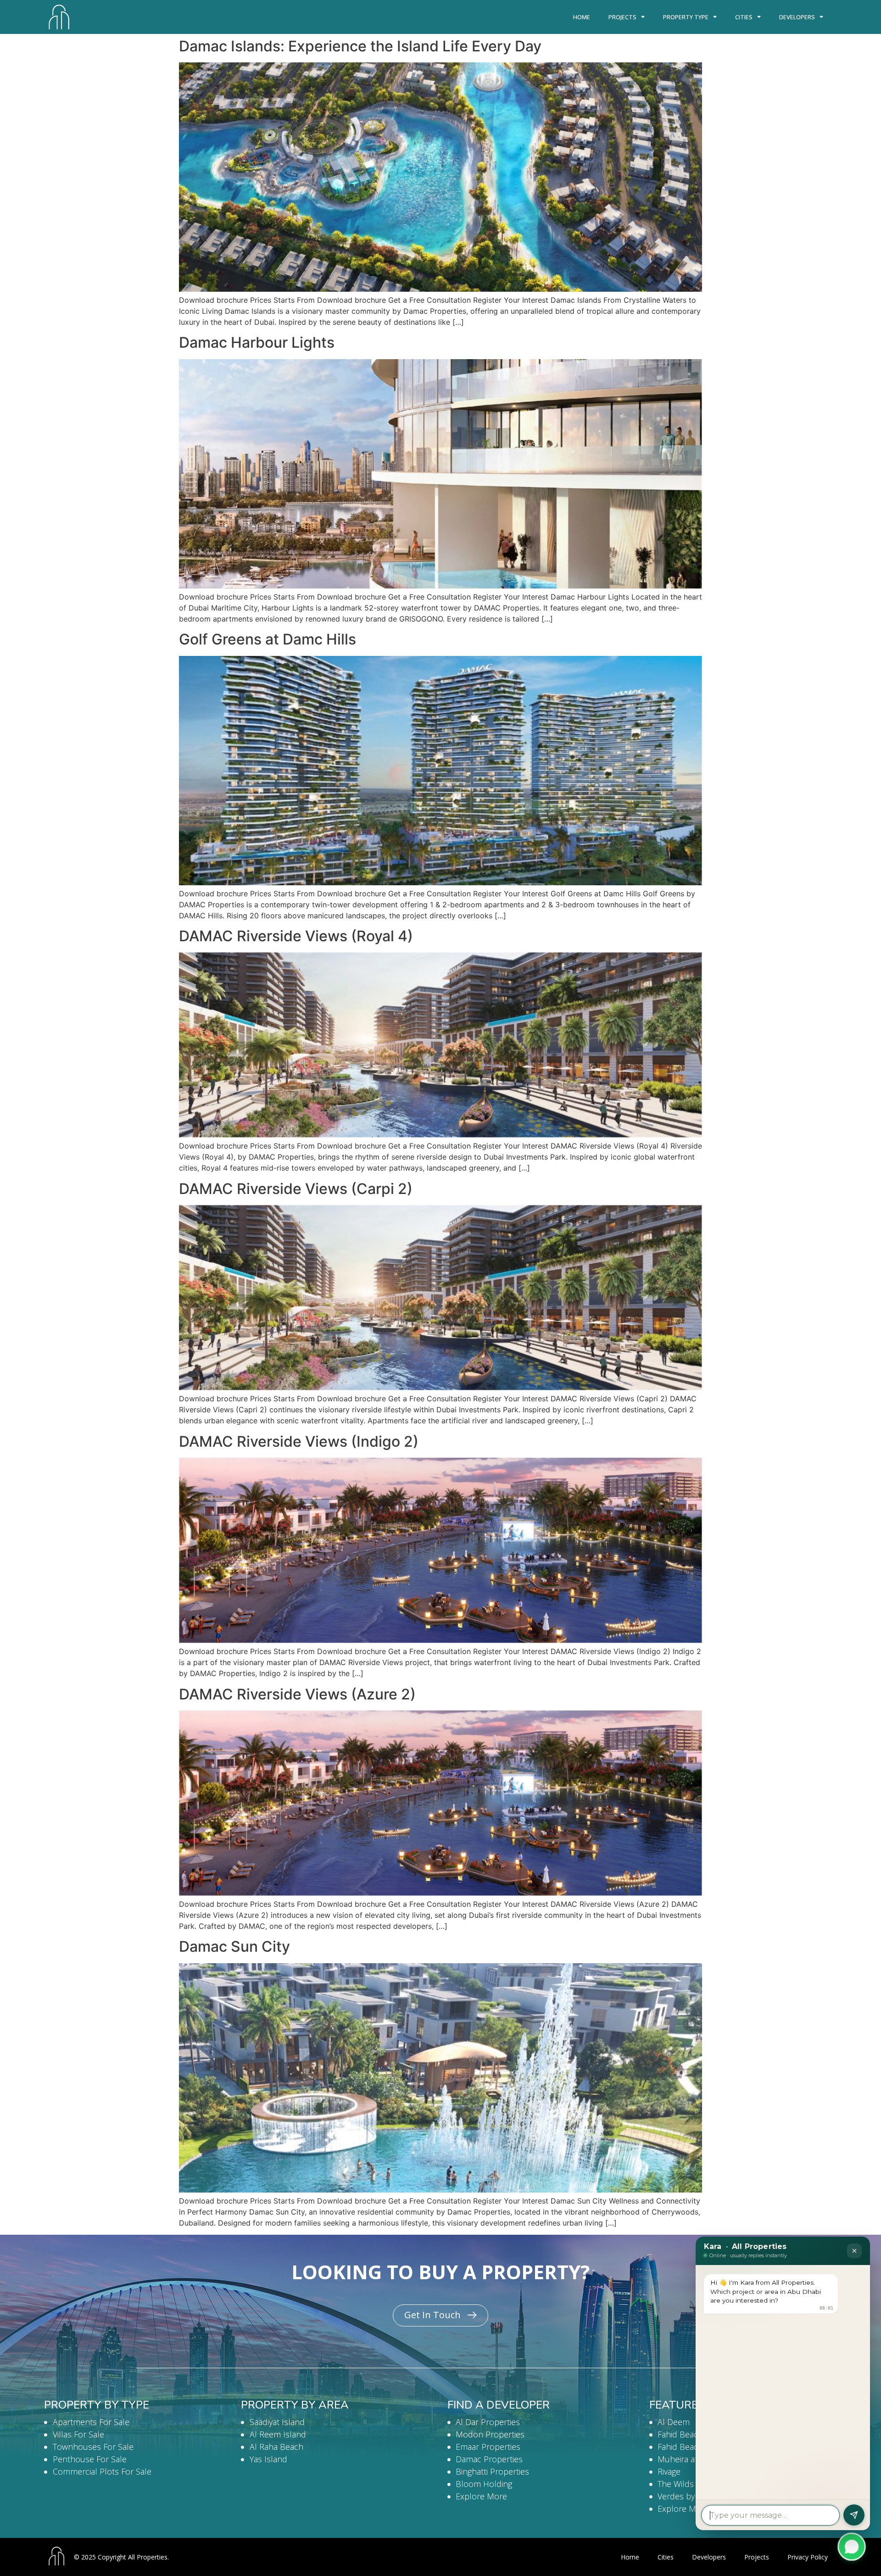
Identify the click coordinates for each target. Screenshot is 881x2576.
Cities (744, 17)
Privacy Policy (808, 2557)
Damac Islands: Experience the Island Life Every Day (360, 46)
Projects (622, 17)
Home (582, 17)
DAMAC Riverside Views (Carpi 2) (296, 1189)
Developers (797, 17)
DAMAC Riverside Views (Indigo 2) (299, 1441)
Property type (686, 17)
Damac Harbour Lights (257, 342)
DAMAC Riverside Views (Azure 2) (297, 1694)
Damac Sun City (234, 1946)
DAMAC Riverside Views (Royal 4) (296, 936)
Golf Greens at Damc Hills (268, 639)
